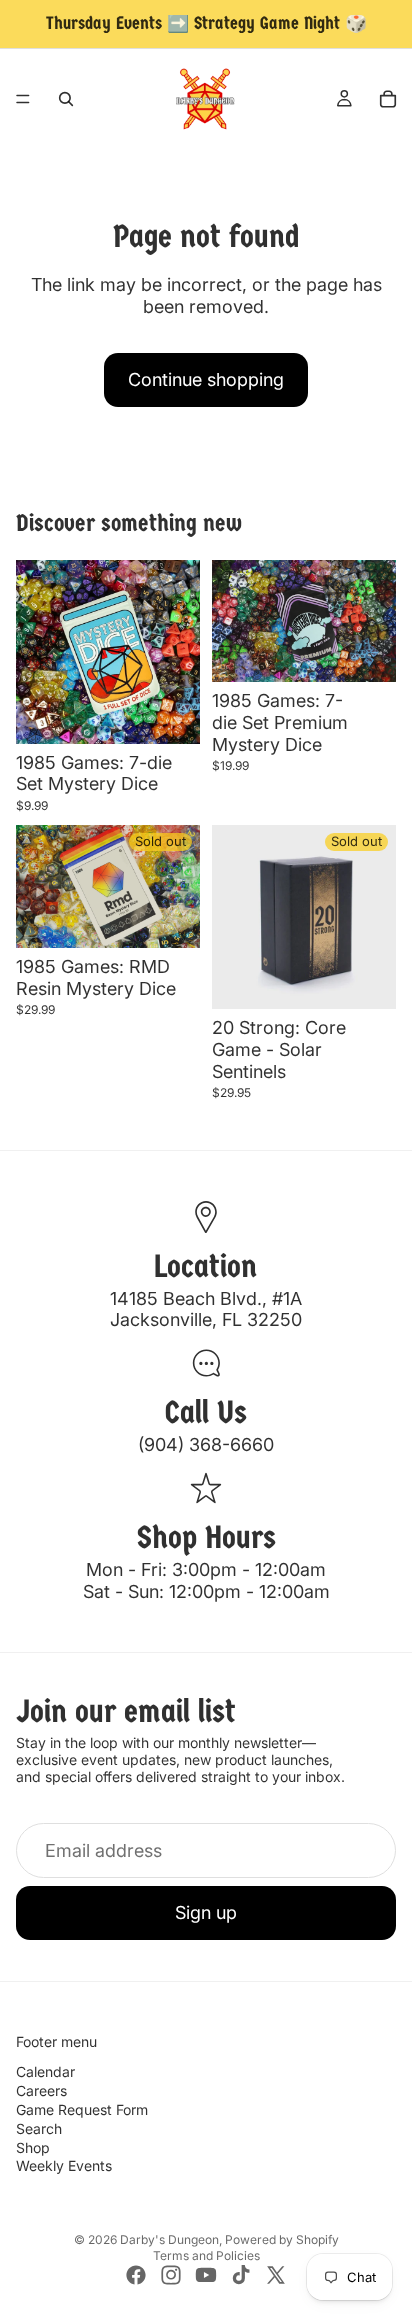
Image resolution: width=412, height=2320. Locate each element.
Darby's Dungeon (169, 2239)
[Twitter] (276, 2275)
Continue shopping (206, 379)
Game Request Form (82, 2109)
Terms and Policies (206, 2255)
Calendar (45, 2071)
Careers (41, 2090)
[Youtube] (206, 2275)
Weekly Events (64, 2165)
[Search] (66, 99)
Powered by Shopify (282, 2239)
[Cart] (388, 99)
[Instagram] (171, 2275)
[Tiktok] (241, 2275)
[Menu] (23, 99)
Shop (33, 2147)
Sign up (206, 1912)
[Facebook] (136, 2275)
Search (39, 2128)
